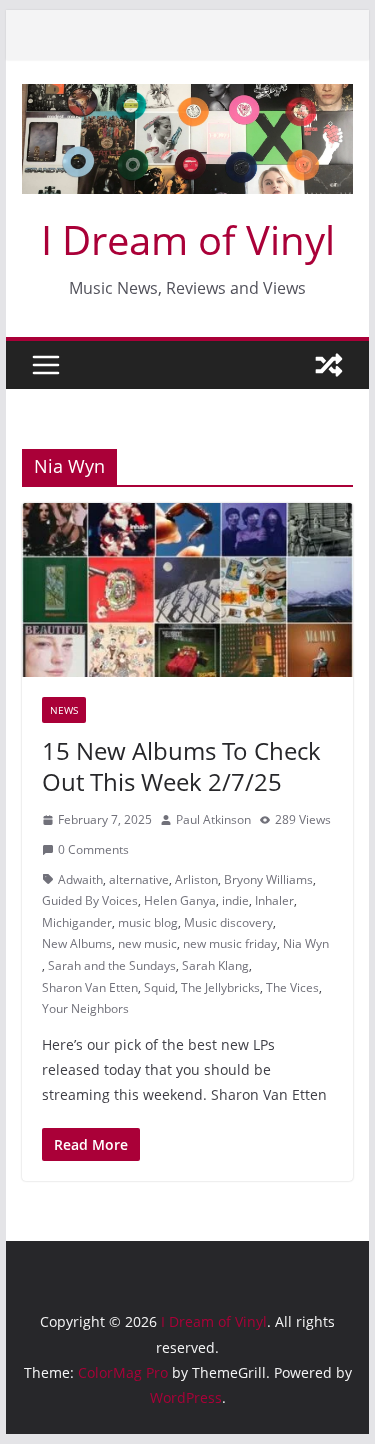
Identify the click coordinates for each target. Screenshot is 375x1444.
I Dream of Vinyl (188, 239)
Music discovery (228, 922)
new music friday (230, 943)
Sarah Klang (215, 965)
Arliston (196, 879)
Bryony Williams (268, 879)
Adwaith (80, 879)
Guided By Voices (90, 900)
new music (147, 943)
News (64, 710)
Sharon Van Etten (90, 987)
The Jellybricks (220, 987)
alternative (139, 879)
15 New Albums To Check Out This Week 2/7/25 (181, 766)
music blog (148, 922)
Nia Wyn (306, 943)
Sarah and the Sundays (112, 965)
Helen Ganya (180, 900)
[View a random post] (329, 365)
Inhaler (274, 900)
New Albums (77, 943)
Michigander (77, 922)
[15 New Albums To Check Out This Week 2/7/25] (188, 590)
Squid (159, 987)
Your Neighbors (85, 1008)
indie (235, 900)
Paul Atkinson (213, 819)
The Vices (292, 987)
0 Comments (93, 849)
